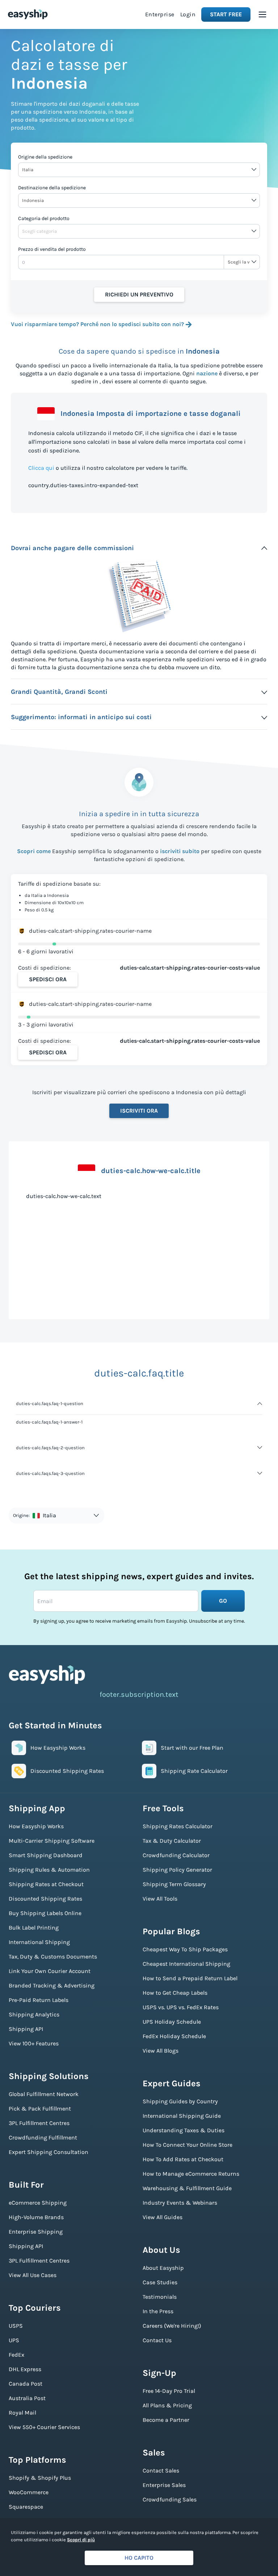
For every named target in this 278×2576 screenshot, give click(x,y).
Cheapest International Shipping (186, 1964)
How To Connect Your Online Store (188, 2145)
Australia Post (27, 2398)
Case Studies (160, 2282)
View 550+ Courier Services (44, 2427)
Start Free (226, 14)
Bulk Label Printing (34, 1928)
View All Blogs (161, 2051)
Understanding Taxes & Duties (184, 2130)
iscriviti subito (180, 851)
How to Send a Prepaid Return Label (190, 1978)
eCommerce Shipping (38, 2203)
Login (188, 14)
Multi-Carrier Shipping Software (52, 1841)
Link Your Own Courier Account (50, 1971)
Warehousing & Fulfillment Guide (187, 2188)
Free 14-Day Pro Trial (169, 2391)
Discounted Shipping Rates (45, 1899)
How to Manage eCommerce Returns (191, 2174)
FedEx (16, 2355)
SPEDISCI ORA (48, 979)
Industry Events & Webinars (180, 2203)
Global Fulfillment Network (44, 2094)
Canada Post (26, 2384)
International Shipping (39, 1942)
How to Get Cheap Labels (175, 1993)
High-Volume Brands (36, 2217)
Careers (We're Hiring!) (172, 2326)
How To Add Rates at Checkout (183, 2159)
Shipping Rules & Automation (49, 1870)
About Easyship (163, 2268)
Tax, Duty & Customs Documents (53, 1957)
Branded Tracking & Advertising (52, 1985)
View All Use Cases (33, 2275)
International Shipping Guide (182, 2116)
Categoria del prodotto (44, 218)
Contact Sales (161, 2470)
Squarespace (26, 2507)
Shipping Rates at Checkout (46, 1884)
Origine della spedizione (45, 157)
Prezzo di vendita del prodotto (52, 249)
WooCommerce (29, 2492)
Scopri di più (81, 2540)
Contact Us (157, 2340)
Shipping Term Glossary (174, 1884)
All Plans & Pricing (167, 2405)
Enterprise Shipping (36, 2232)
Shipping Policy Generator (177, 1870)
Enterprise (160, 14)
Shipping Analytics (34, 2014)
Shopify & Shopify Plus (40, 2478)
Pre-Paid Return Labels (39, 2000)
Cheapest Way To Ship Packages (185, 1949)
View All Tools (160, 1899)
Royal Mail (22, 2413)
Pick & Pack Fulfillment (40, 2109)
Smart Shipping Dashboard (46, 1855)
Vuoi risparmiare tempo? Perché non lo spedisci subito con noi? (97, 324)
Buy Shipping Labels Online (45, 1913)
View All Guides (163, 2217)
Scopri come (34, 851)
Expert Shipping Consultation (49, 2152)
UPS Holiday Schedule (172, 2022)
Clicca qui (41, 468)
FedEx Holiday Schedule (174, 2036)
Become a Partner (166, 2420)
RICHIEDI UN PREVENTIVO (139, 294)
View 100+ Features (34, 2043)
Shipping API (26, 2029)
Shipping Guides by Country (180, 2101)
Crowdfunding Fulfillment (43, 2137)
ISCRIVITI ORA (139, 1111)
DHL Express (25, 2369)
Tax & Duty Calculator (172, 1841)
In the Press (158, 2311)
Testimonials (160, 2297)
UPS (14, 2340)
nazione (207, 373)
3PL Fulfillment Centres (39, 2123)
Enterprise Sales (164, 2485)
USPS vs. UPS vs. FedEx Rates (181, 2007)
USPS (16, 2326)
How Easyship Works (36, 1826)
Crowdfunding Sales (170, 2499)
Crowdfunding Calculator (176, 1855)
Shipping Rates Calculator (178, 1826)
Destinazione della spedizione (52, 188)
